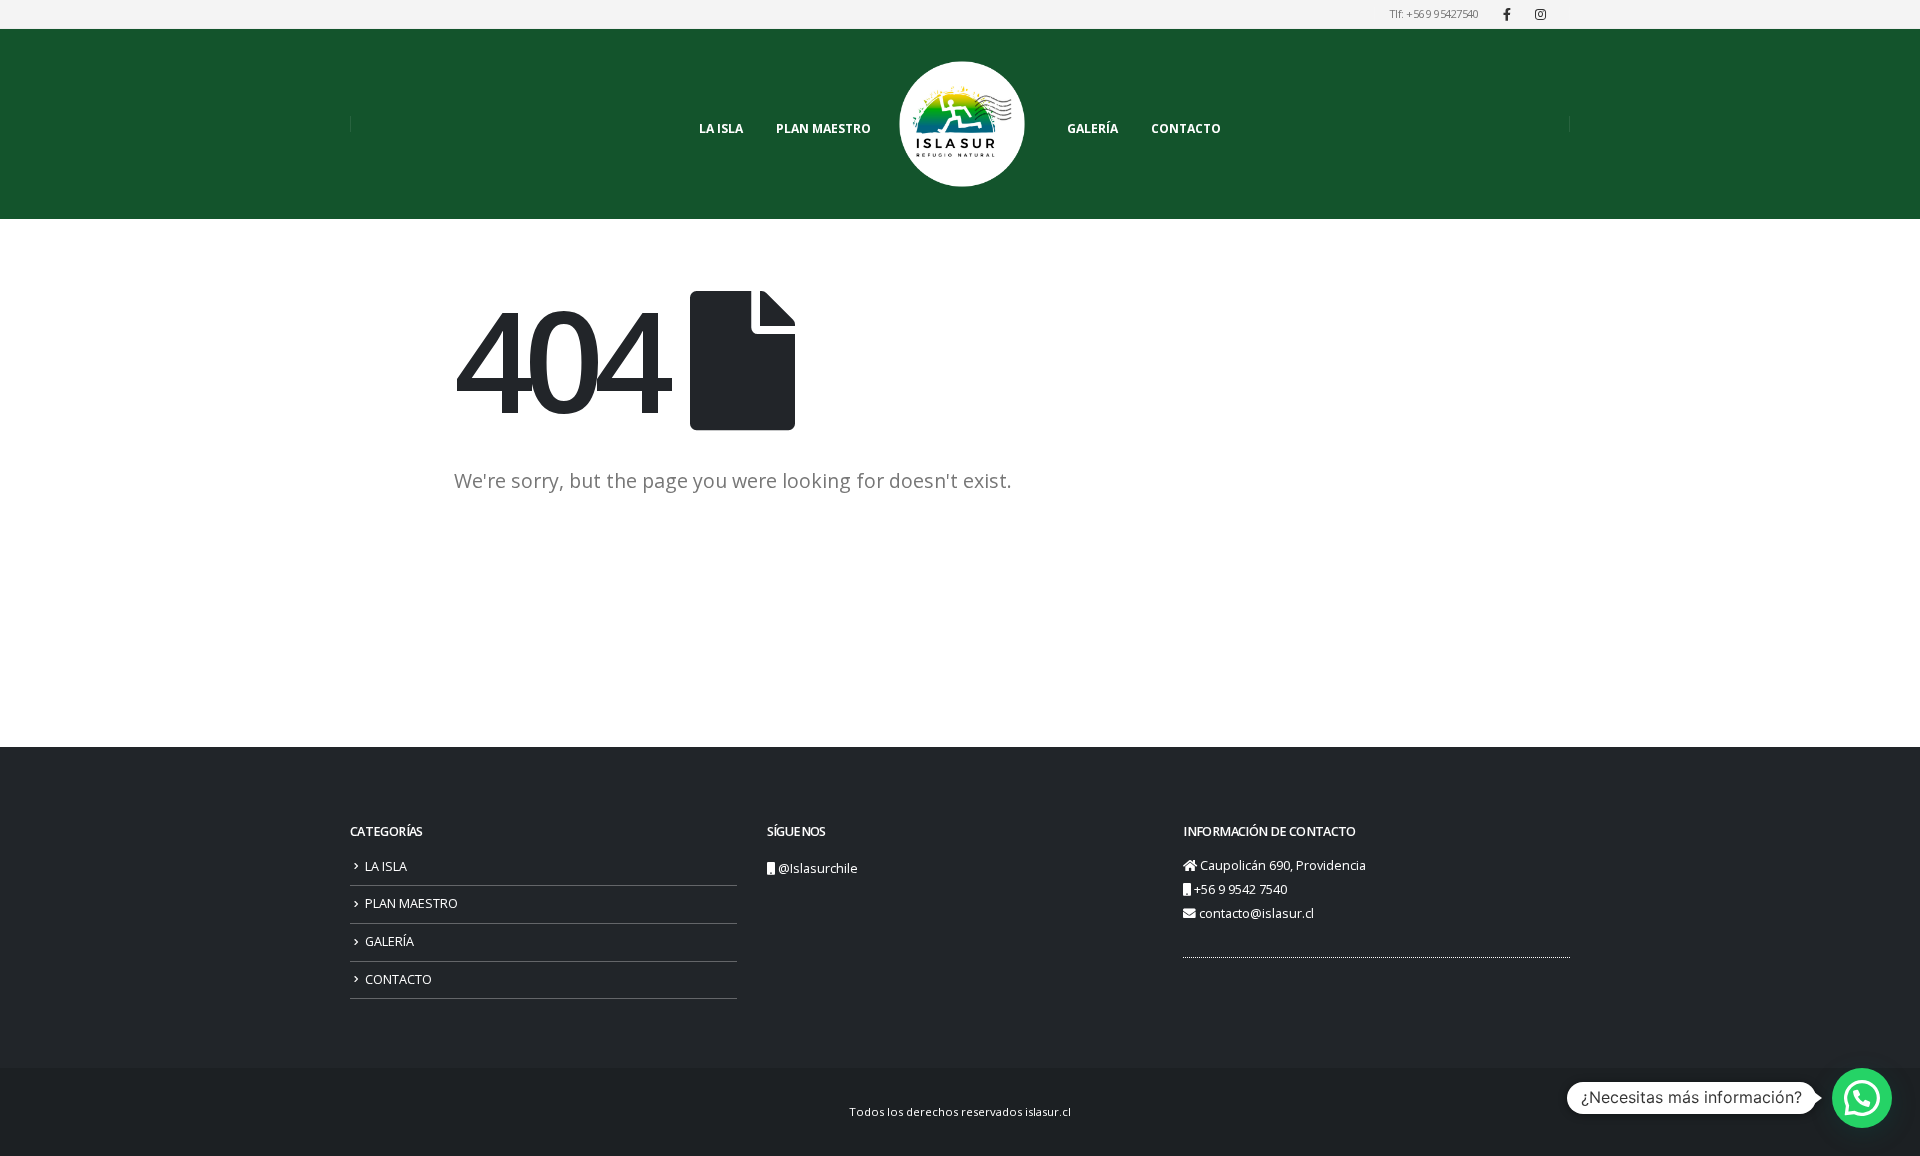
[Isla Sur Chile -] (962, 124)
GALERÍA (1092, 128)
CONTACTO (1186, 128)
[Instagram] (1540, 14)
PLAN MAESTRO (823, 128)
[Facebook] (1507, 14)
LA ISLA (721, 128)
